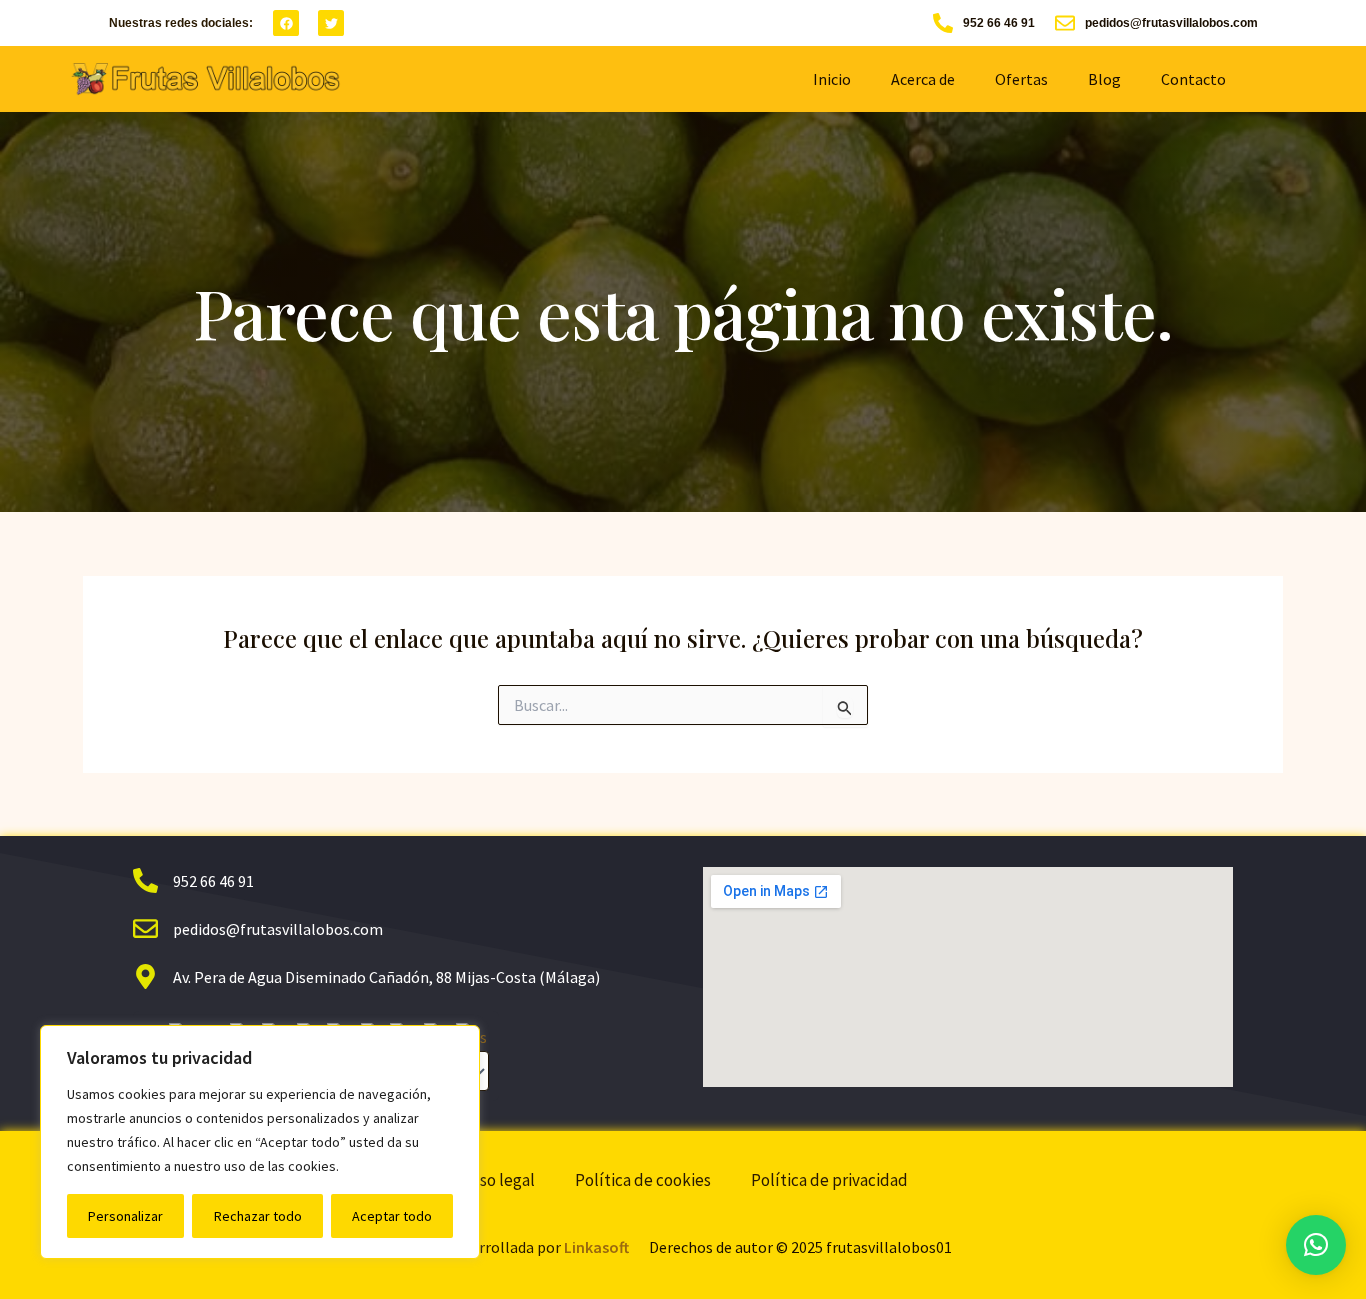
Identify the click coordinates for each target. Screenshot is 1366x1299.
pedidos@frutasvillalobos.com (1171, 23)
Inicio (832, 79)
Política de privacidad (829, 1180)
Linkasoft (596, 1247)
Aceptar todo (392, 1216)
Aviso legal (497, 1180)
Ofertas (1021, 79)
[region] (260, 1142)
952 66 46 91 (999, 23)
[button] (1316, 1245)
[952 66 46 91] (943, 23)
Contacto (1193, 79)
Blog (1104, 79)
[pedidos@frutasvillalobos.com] (1065, 23)
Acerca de (923, 79)
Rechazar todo (258, 1216)
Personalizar (125, 1216)
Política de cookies (643, 1180)
